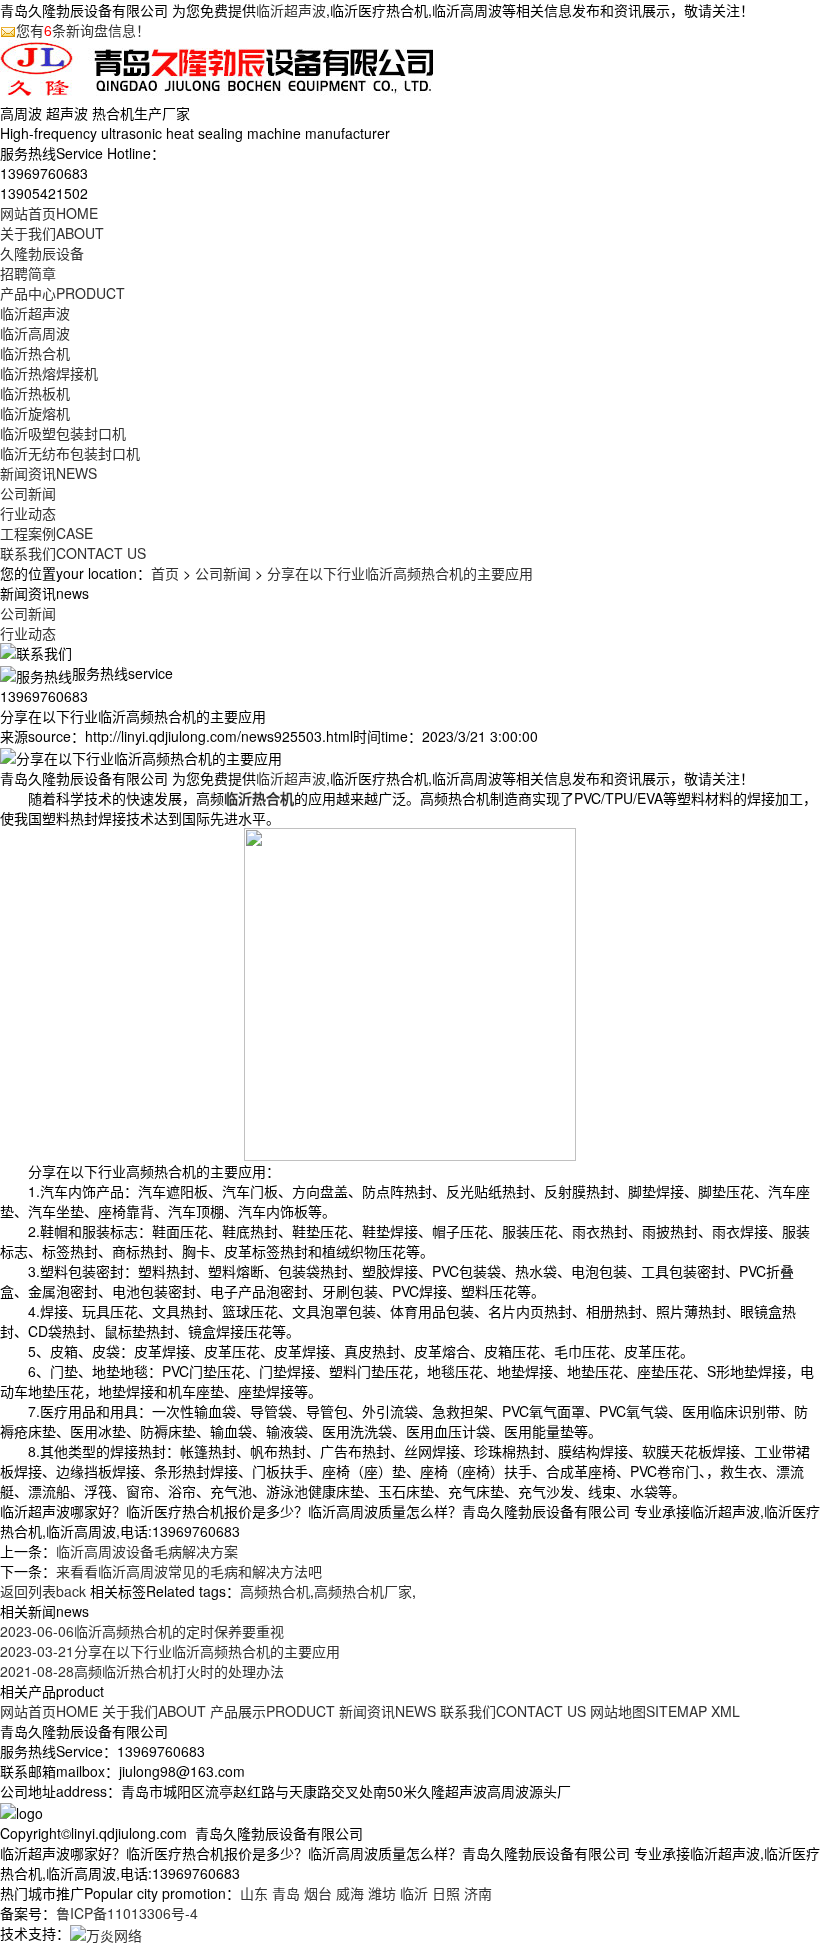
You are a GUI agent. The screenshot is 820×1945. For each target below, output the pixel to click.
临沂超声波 (291, 10)
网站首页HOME (49, 1711)
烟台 (318, 1893)
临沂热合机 (35, 353)
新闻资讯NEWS (387, 1711)
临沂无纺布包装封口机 (70, 453)
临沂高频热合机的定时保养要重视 (142, 1631)
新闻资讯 (48, 473)
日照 (446, 1893)
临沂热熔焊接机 (49, 373)
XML (725, 1711)
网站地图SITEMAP (648, 1711)
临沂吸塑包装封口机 (63, 433)
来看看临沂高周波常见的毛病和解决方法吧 (189, 1571)
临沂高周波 (35, 333)
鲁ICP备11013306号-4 (127, 1913)
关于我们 (52, 233)
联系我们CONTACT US (513, 1711)
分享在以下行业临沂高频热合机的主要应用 (400, 573)
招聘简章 (28, 273)
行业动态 (28, 513)
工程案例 (46, 533)
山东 (254, 1893)
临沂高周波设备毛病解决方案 (147, 1551)
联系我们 (73, 553)
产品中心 (62, 293)
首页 (165, 573)
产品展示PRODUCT (272, 1711)
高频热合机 (275, 1591)
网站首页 (49, 213)
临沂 (414, 1893)
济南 (478, 1893)
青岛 (286, 1893)
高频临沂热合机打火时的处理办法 (142, 1671)
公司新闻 (28, 493)
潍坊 (382, 1893)
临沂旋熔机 (35, 413)
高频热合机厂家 (363, 1591)
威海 (350, 1893)
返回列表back (43, 1591)
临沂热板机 (35, 393)
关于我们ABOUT (154, 1711)
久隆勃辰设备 (42, 253)
